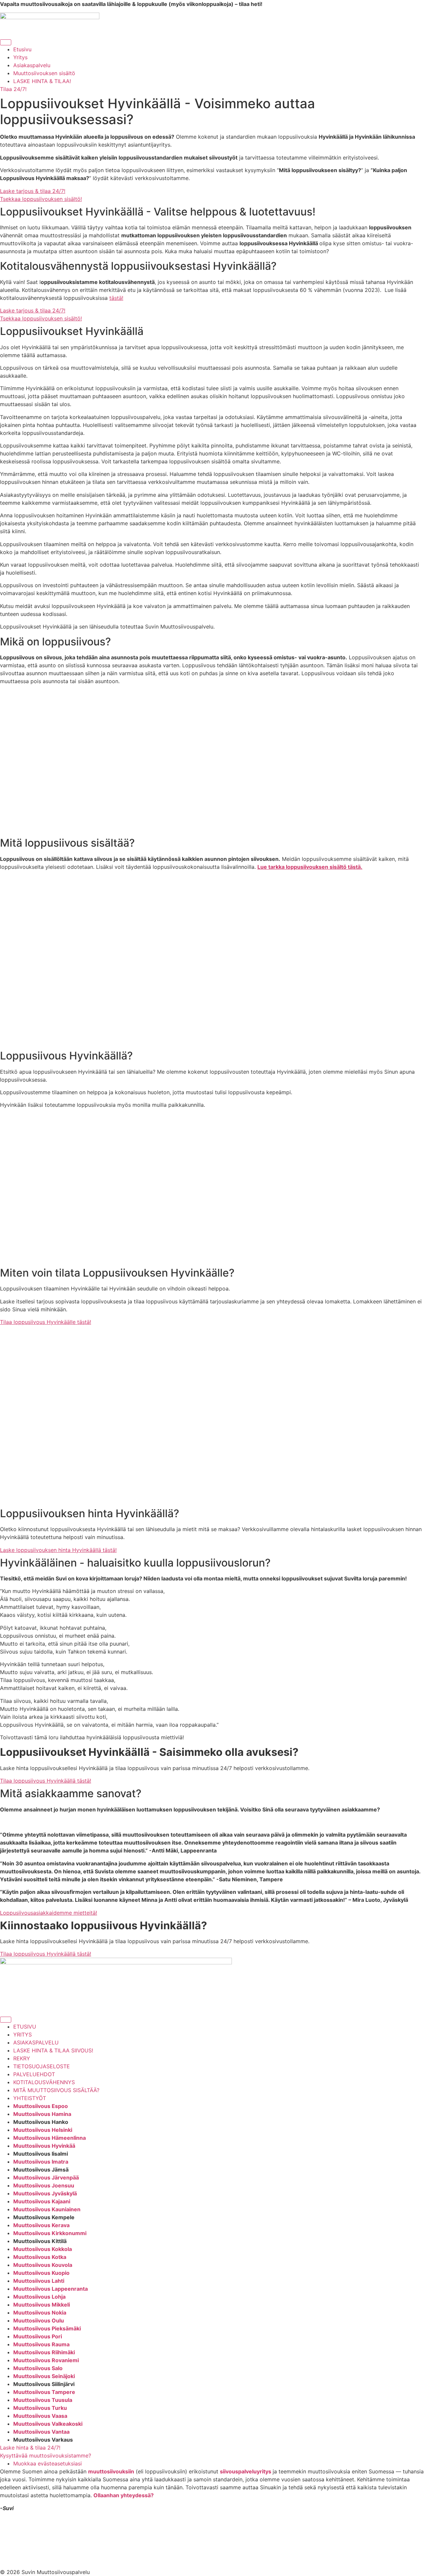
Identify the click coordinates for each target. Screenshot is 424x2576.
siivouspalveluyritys (246, 2471)
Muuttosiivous (32, 2114)
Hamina (61, 2114)
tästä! (116, 298)
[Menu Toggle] (6, 42)
